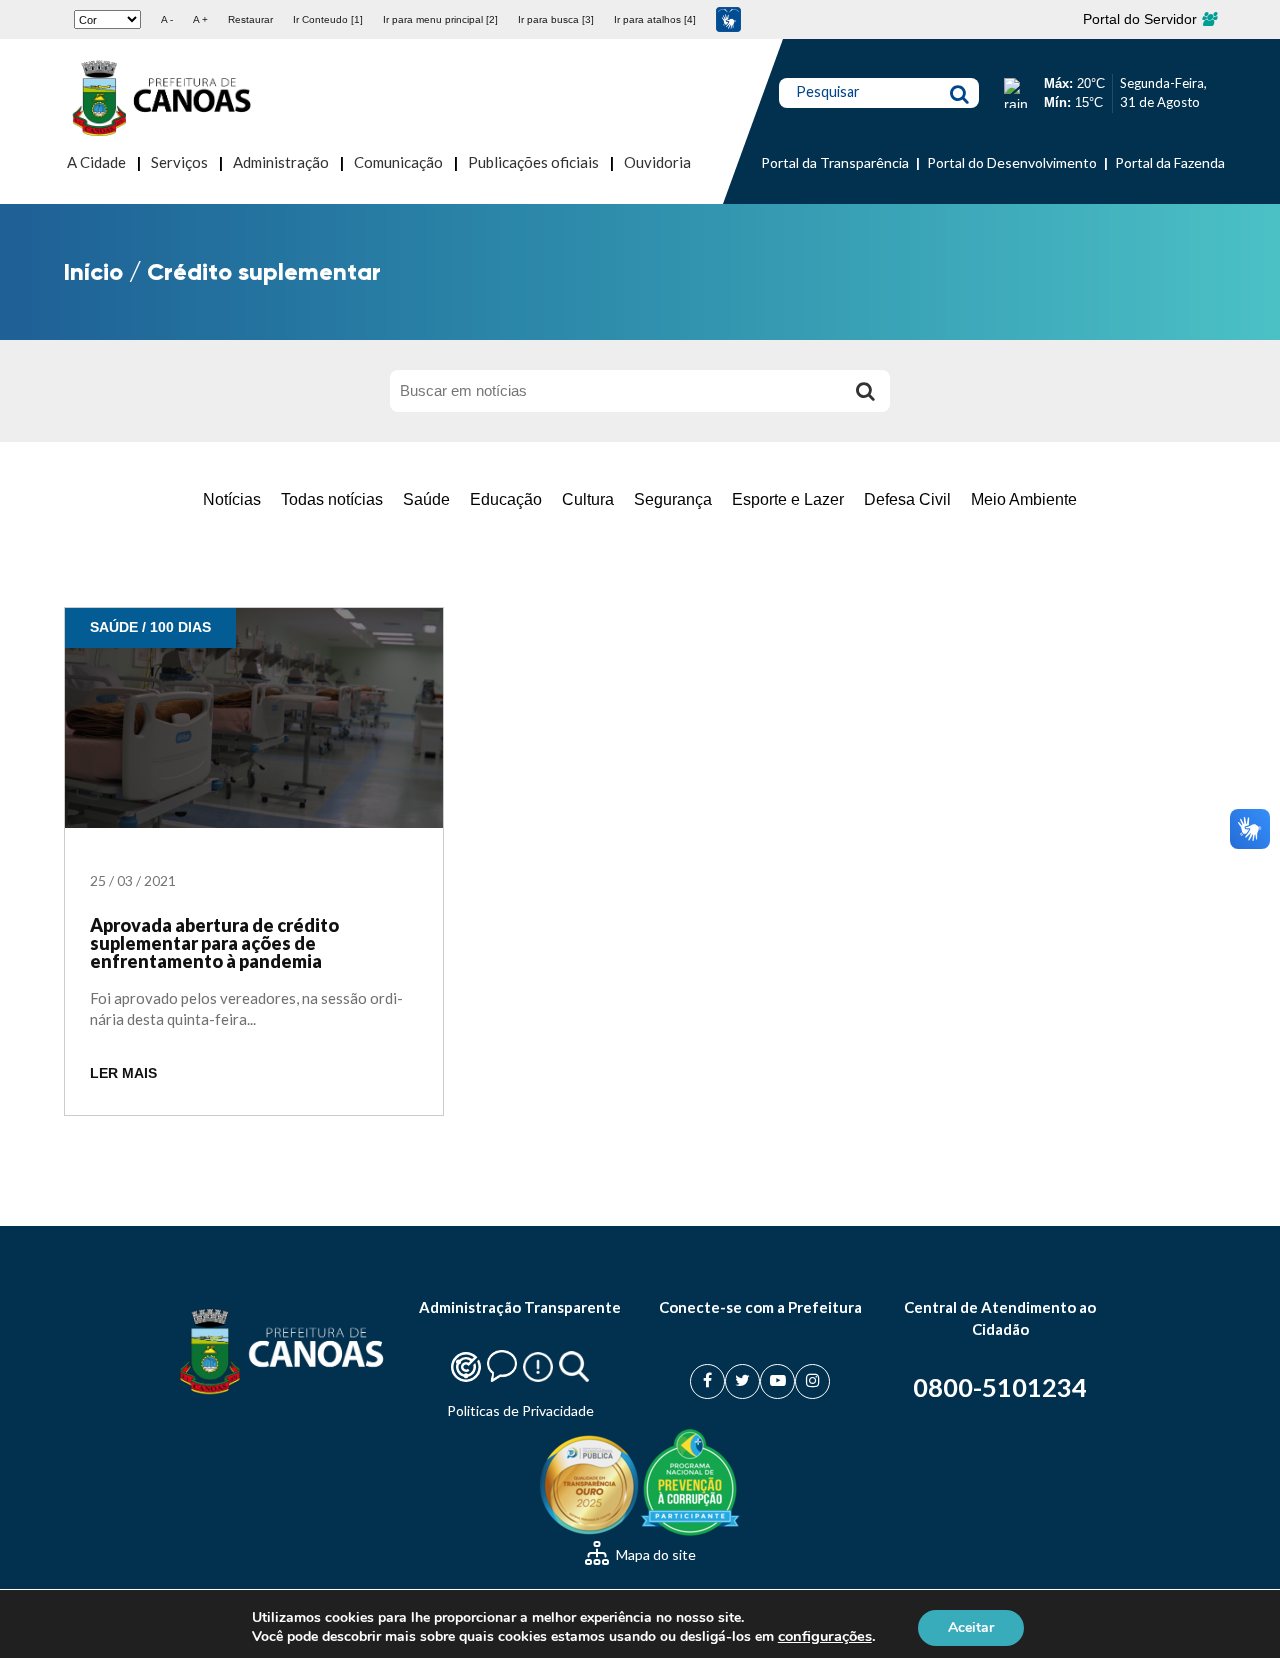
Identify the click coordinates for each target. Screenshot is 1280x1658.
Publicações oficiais (533, 162)
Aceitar (971, 1626)
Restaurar (250, 19)
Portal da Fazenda (1170, 162)
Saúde (426, 499)
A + (200, 19)
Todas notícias (332, 499)
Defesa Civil (907, 499)
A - (167, 19)
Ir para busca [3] (556, 19)
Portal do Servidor (1142, 19)
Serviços (179, 162)
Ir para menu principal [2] (440, 19)
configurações (825, 1636)
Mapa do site (654, 1554)
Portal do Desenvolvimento (1012, 162)
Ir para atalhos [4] (655, 19)
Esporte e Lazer (788, 499)
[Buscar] (865, 391)
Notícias (232, 499)
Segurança (673, 499)
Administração (281, 162)
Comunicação (398, 162)
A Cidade (96, 162)
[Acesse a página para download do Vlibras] (728, 19)
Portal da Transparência (835, 162)
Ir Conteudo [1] (328, 19)
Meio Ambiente (1024, 499)
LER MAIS (123, 1073)
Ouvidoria (657, 162)
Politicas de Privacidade (520, 1410)
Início (93, 271)
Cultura (588, 499)
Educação (506, 499)
